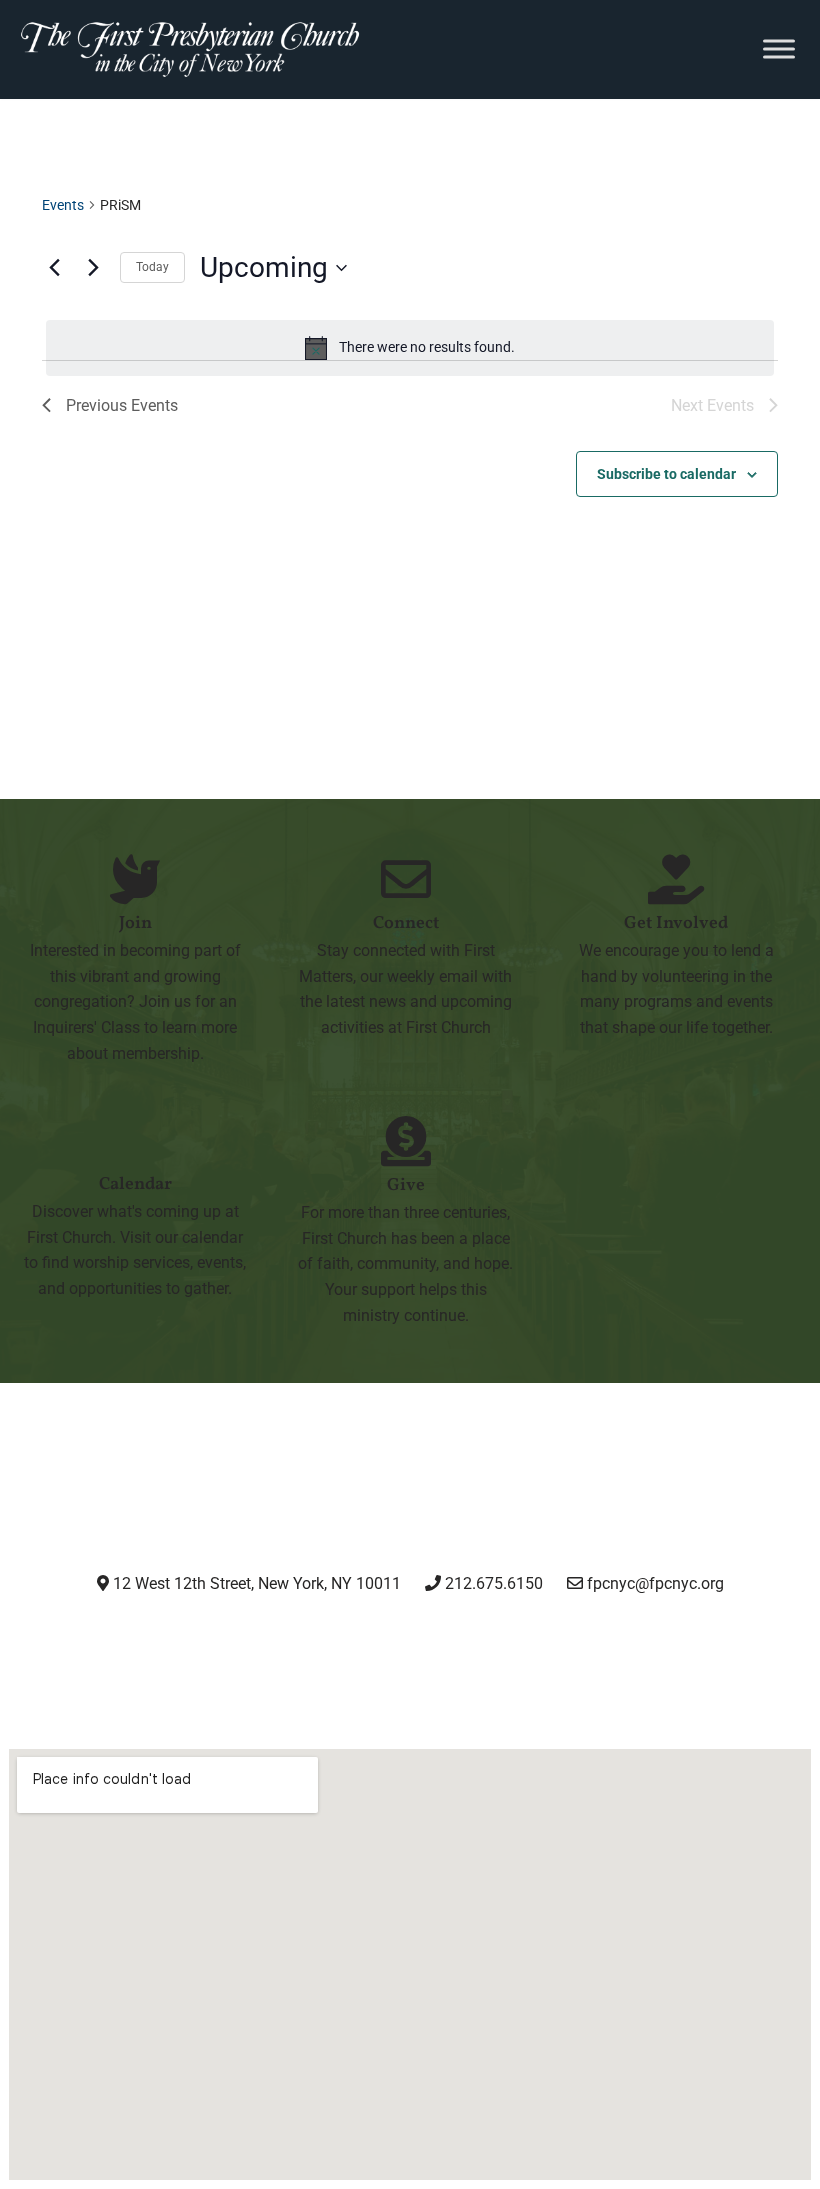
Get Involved (676, 923)
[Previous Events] (54, 268)
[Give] (406, 1141)
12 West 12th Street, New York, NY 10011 (255, 1583)
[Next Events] (93, 268)
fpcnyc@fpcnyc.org (655, 1583)
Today (152, 267)
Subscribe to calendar (666, 474)
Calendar (135, 1184)
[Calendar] (135, 1140)
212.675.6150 (492, 1583)
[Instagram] (256, 1639)
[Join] (135, 879)
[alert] (410, 348)
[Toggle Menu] (779, 49)
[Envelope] (563, 1639)
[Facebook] (359, 1639)
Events (63, 205)
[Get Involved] (676, 879)
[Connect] (406, 879)
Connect (406, 923)
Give (406, 1185)
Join (135, 923)
